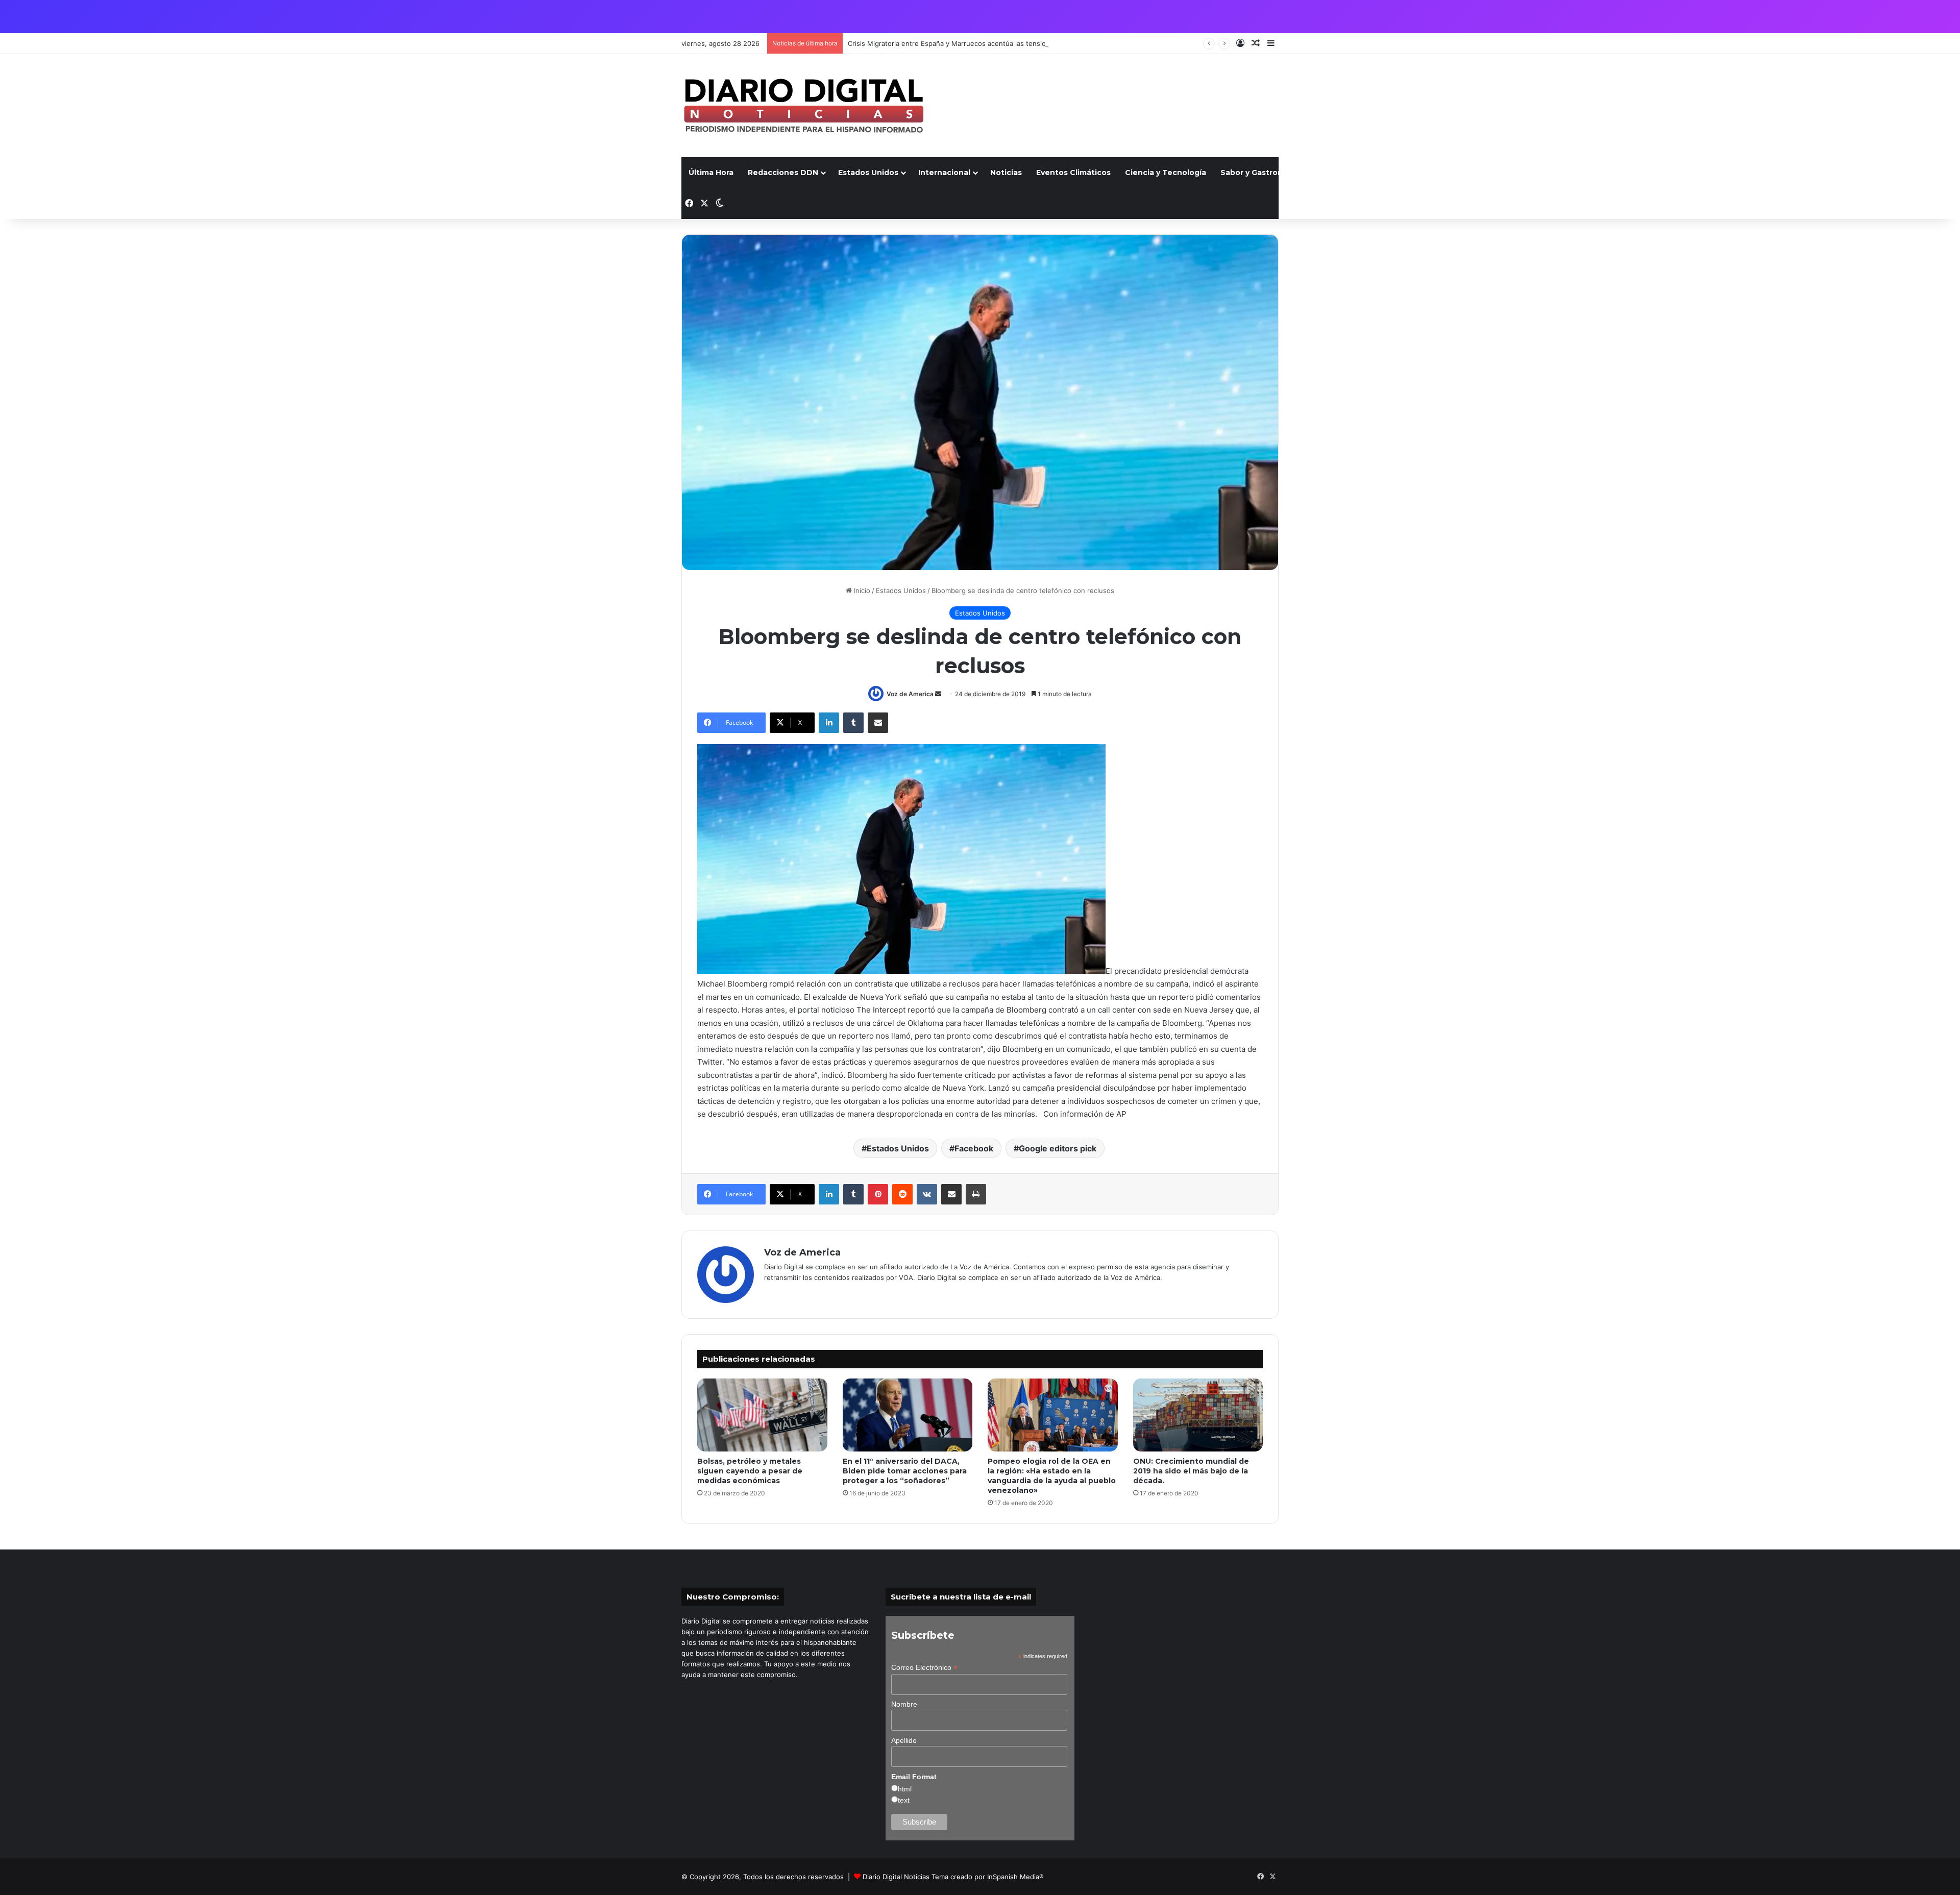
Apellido (904, 1740)
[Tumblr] (853, 723)
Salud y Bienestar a (1353, 173)
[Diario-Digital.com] (804, 106)
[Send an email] (938, 694)
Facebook (974, 1148)
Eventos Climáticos (1073, 173)
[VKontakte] (927, 1194)
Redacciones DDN (783, 173)
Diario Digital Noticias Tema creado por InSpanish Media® (953, 1877)
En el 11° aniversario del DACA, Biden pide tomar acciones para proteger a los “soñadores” (905, 1471)
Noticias (1006, 173)
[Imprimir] (976, 1194)
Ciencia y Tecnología (1166, 173)
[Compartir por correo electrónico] (878, 723)
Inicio (861, 590)
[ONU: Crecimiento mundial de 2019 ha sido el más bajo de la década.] (1198, 1415)
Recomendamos (1534, 173)
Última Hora (711, 173)
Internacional (944, 173)
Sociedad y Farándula (1447, 173)
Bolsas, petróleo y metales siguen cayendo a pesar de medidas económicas (750, 1471)
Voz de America (910, 694)
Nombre (904, 1704)
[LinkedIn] (829, 723)
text (904, 1800)
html (905, 1789)
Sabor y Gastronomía (1261, 173)
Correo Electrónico (924, 1668)
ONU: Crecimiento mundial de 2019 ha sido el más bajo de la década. (1191, 1471)
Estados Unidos (868, 173)
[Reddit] (902, 1194)
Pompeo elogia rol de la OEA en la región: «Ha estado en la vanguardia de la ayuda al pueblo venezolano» (1052, 1476)
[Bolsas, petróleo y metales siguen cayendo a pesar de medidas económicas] (762, 1415)
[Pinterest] (878, 1194)
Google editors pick (1058, 1148)
